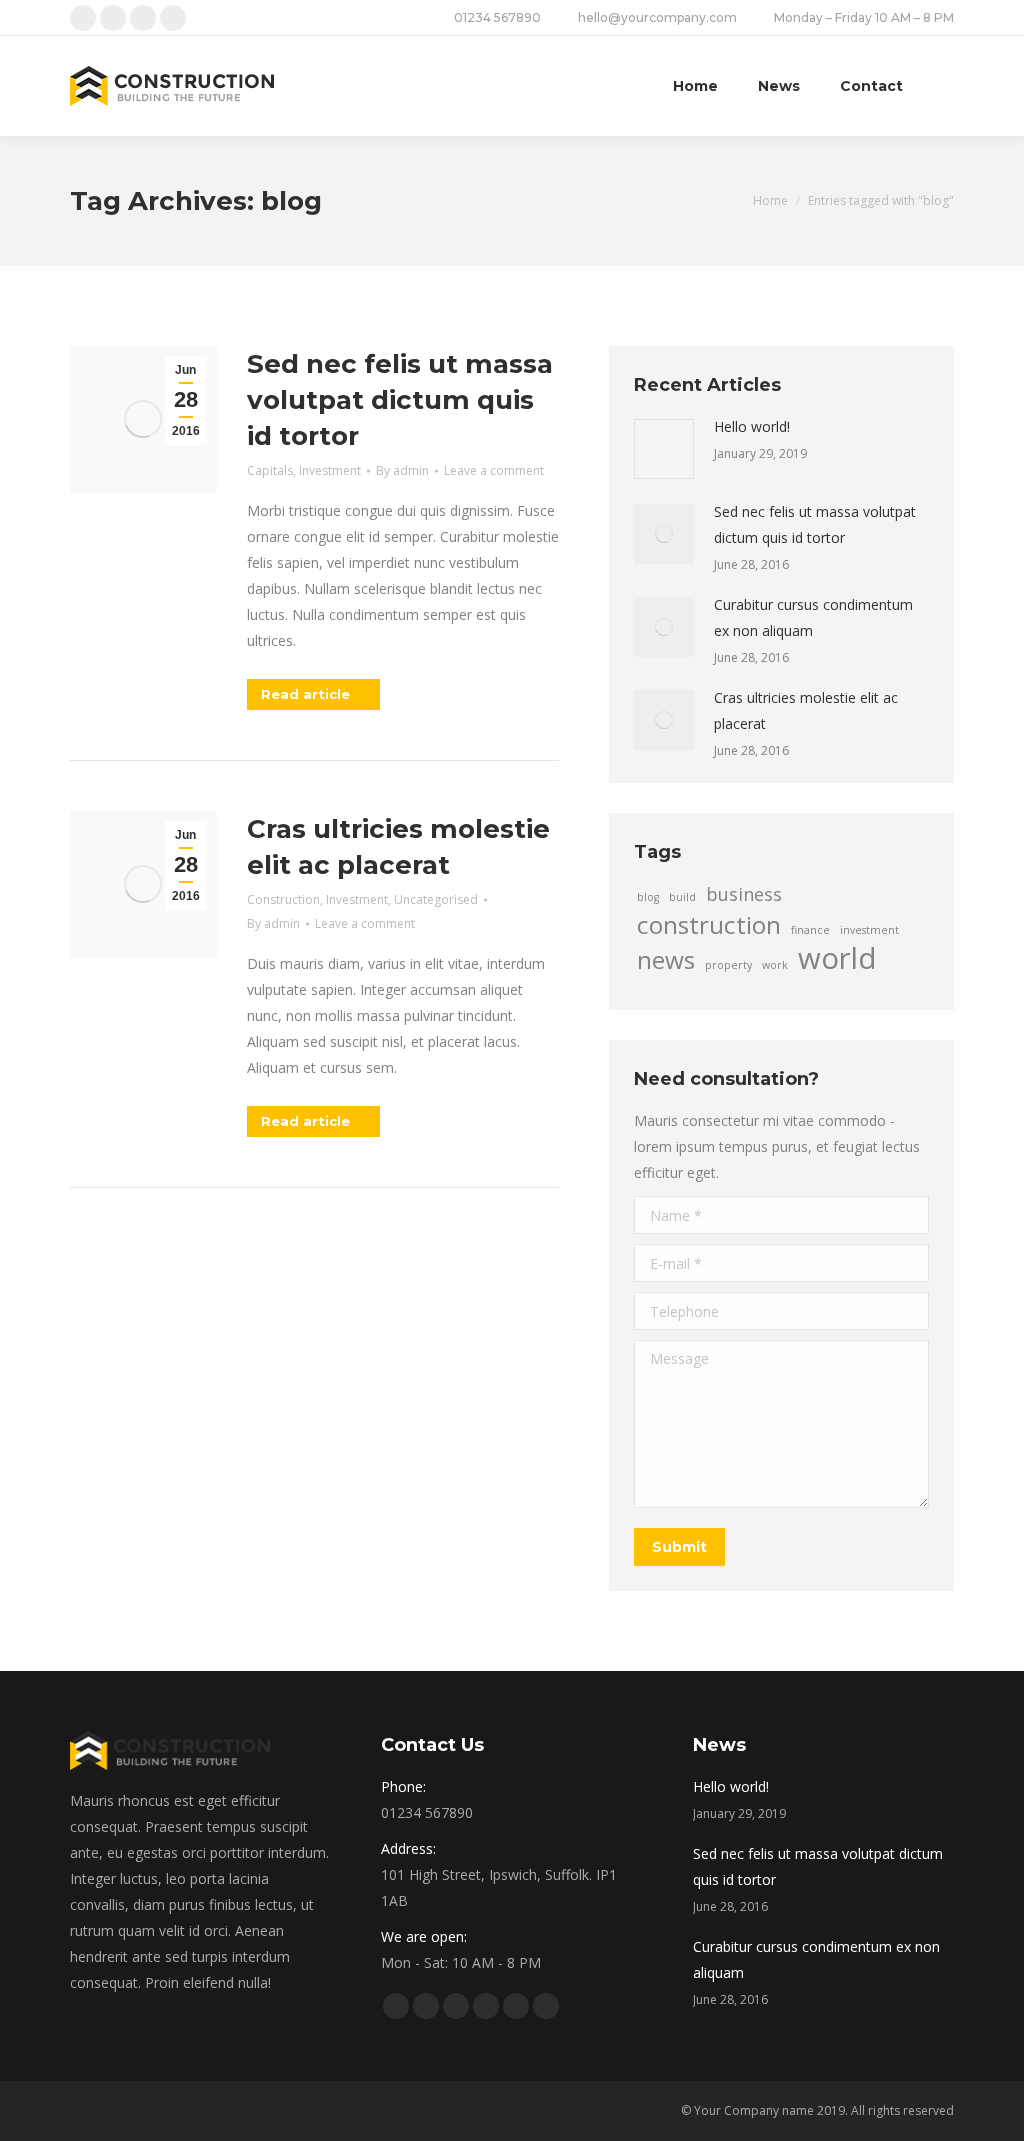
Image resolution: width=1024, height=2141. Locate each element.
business (744, 894)
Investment (330, 470)
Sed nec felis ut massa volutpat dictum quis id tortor (400, 400)
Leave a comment (494, 470)
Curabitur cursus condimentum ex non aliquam (813, 617)
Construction (283, 899)
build (682, 897)
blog (648, 897)
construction (709, 925)
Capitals (270, 470)
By (402, 470)
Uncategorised (436, 899)
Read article (305, 694)
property (728, 965)
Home (770, 200)
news (666, 960)
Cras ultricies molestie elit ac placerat (398, 847)
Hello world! (752, 426)
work (775, 965)
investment (869, 930)
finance (810, 930)
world (837, 958)
